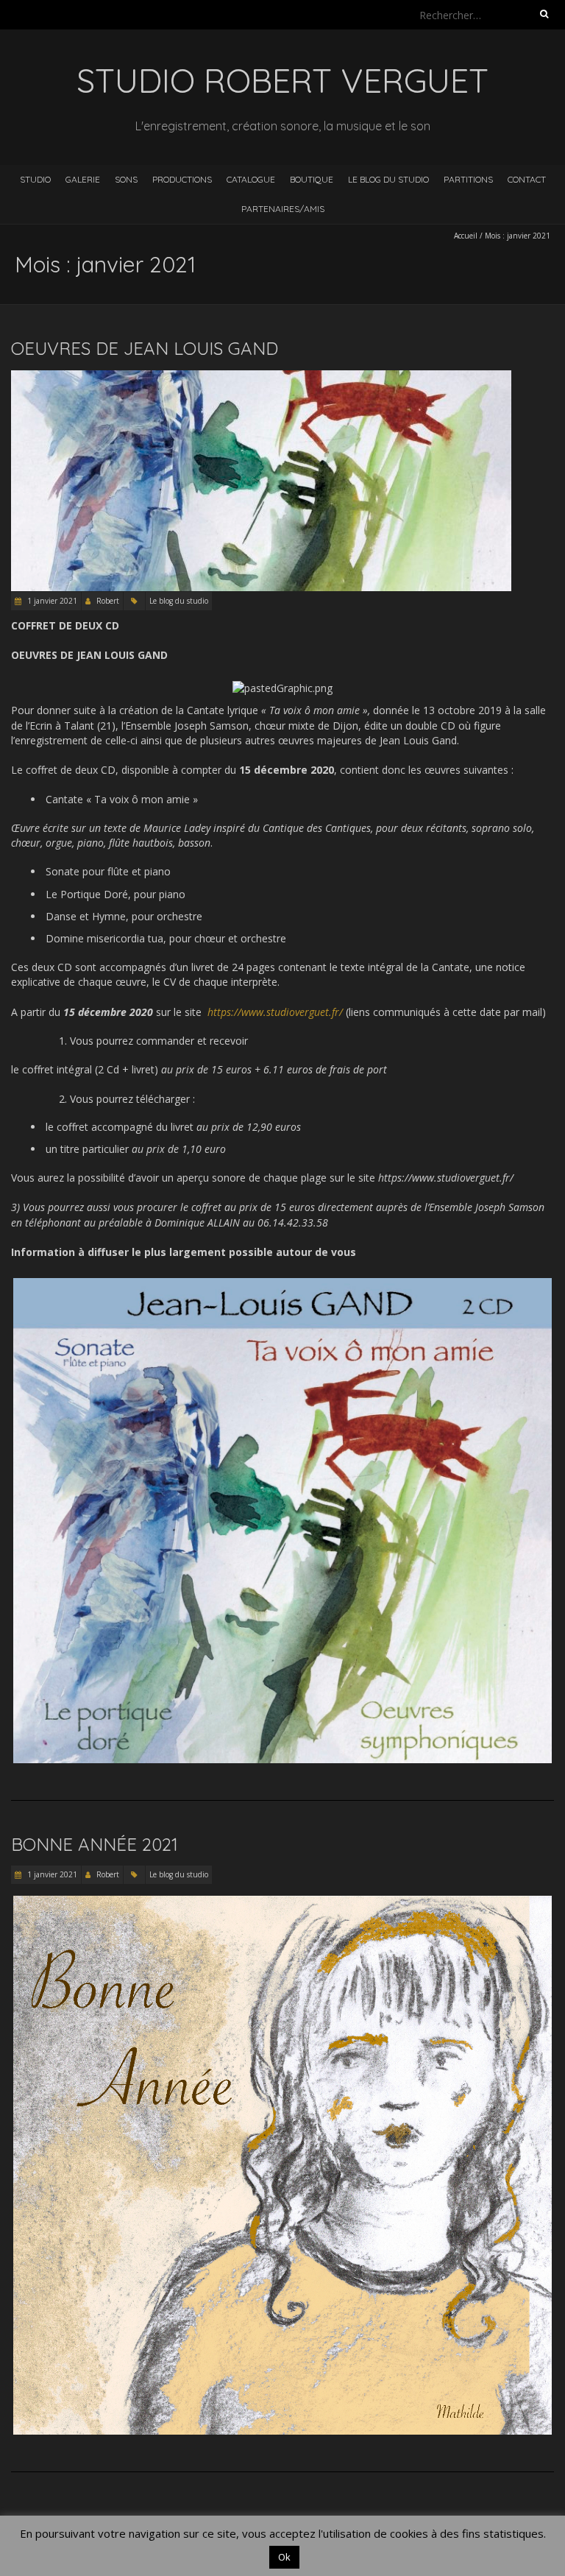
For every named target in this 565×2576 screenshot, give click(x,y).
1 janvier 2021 (51, 601)
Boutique (312, 179)
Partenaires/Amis (283, 209)
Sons (126, 179)
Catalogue (251, 179)
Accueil (466, 236)
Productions (182, 179)
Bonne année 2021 (95, 1844)
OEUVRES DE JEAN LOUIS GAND (145, 348)
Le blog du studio (388, 179)
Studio (35, 179)
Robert (108, 601)
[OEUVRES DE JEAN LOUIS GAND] (261, 377)
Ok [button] (284, 2557)
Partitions (468, 179)
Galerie (83, 179)
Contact (527, 179)
